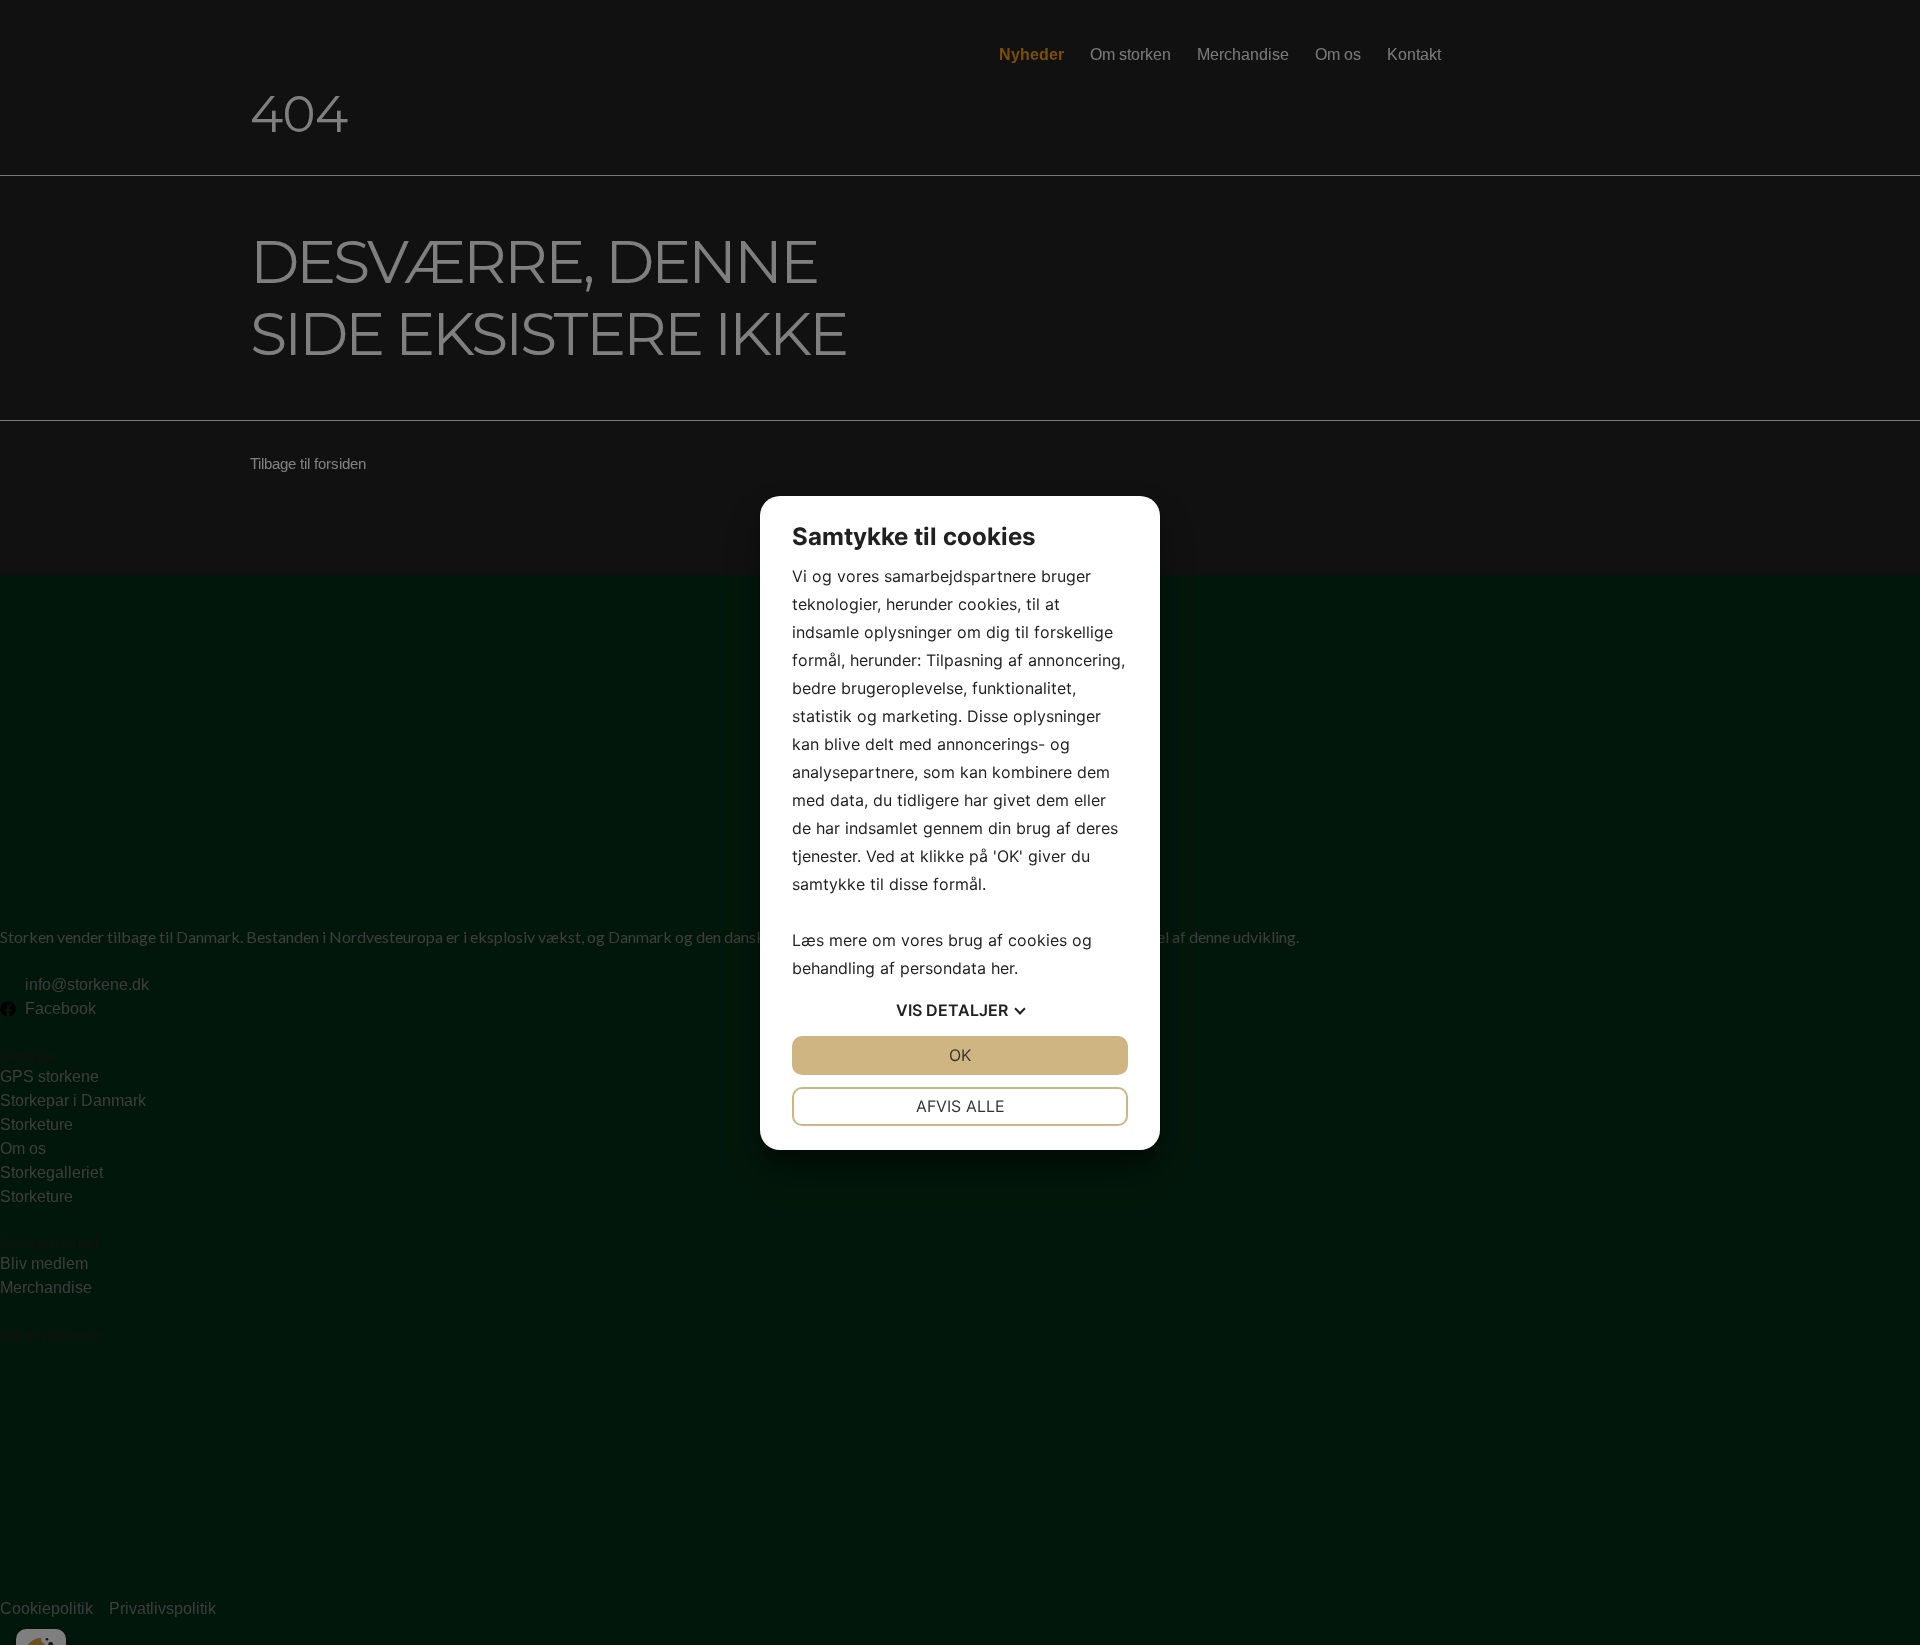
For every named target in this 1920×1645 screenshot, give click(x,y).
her (1002, 968)
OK (960, 1055)
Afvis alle (960, 1106)
